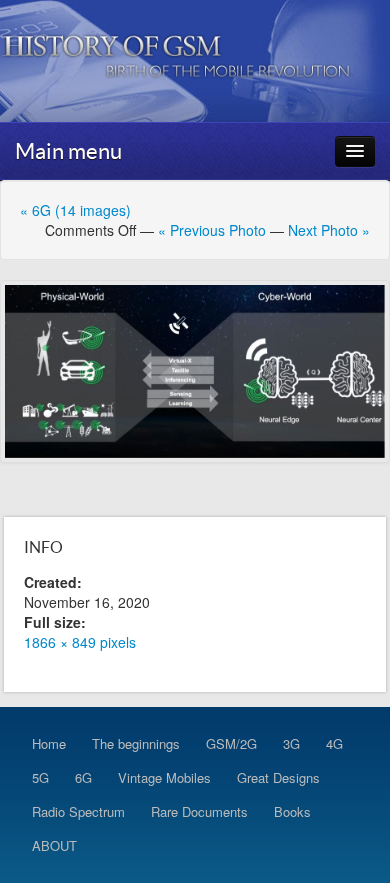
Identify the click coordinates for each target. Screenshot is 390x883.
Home (49, 743)
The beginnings (136, 743)
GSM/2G (231, 743)
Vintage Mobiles (164, 777)
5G (40, 777)
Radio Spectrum (78, 811)
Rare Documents (199, 811)
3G (291, 743)
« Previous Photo (212, 230)
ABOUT (54, 845)
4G (334, 743)
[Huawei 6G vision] (195, 371)
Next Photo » (329, 230)
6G (83, 777)
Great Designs (278, 777)
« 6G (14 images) (75, 210)
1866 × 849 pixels (80, 642)
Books (292, 811)
